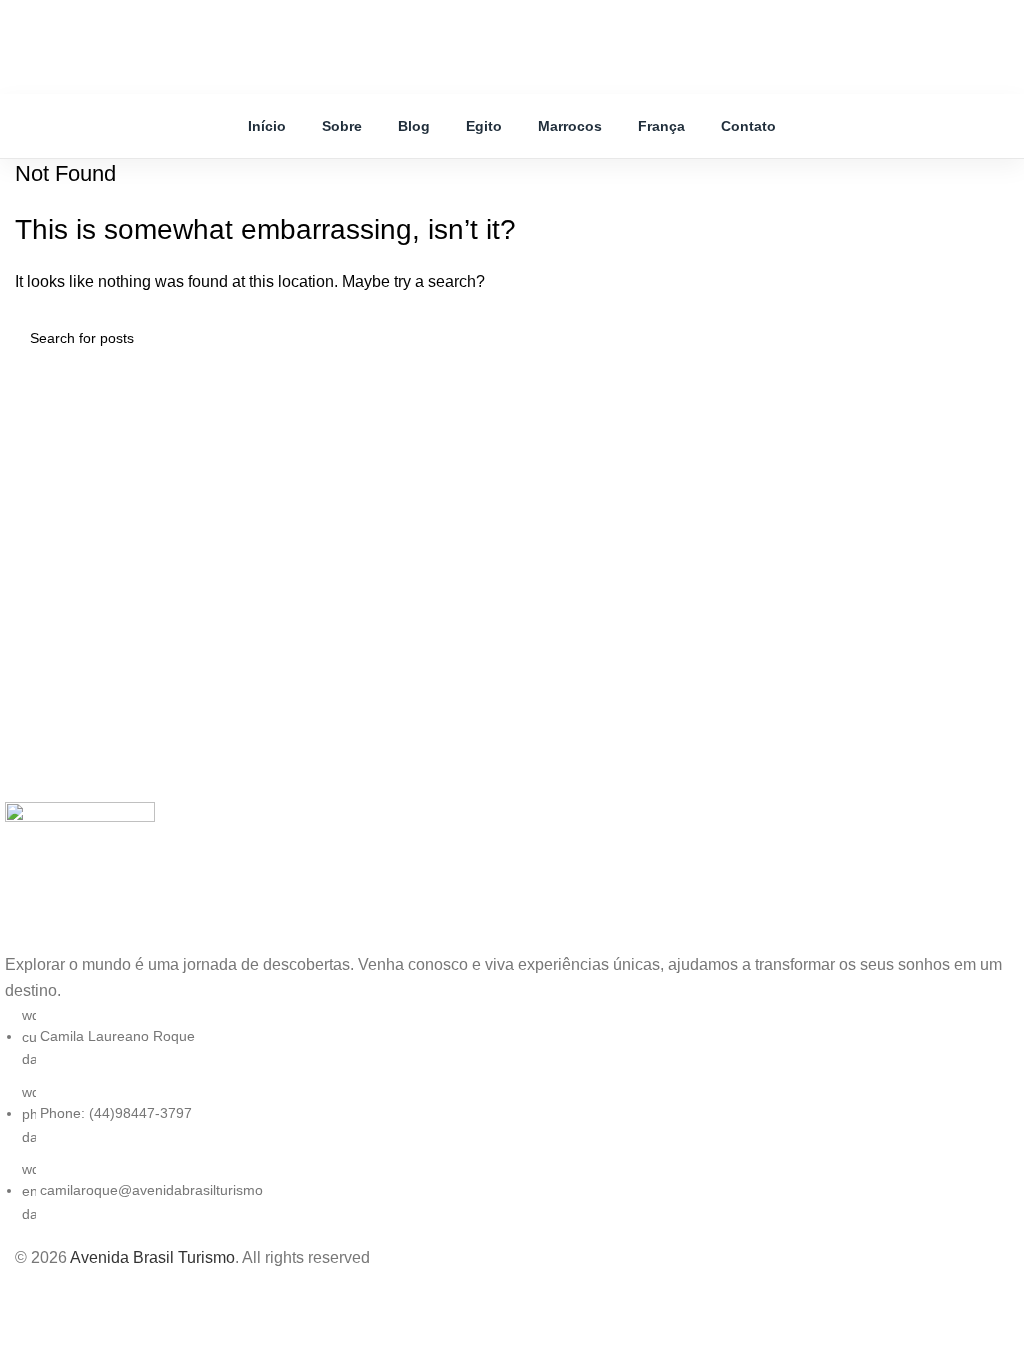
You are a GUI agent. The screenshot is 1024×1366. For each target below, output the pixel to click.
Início (267, 126)
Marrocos (570, 126)
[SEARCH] (986, 338)
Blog (414, 126)
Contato (748, 126)
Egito (484, 126)
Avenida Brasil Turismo (152, 1257)
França (661, 126)
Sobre (342, 126)
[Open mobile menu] (412, 27)
